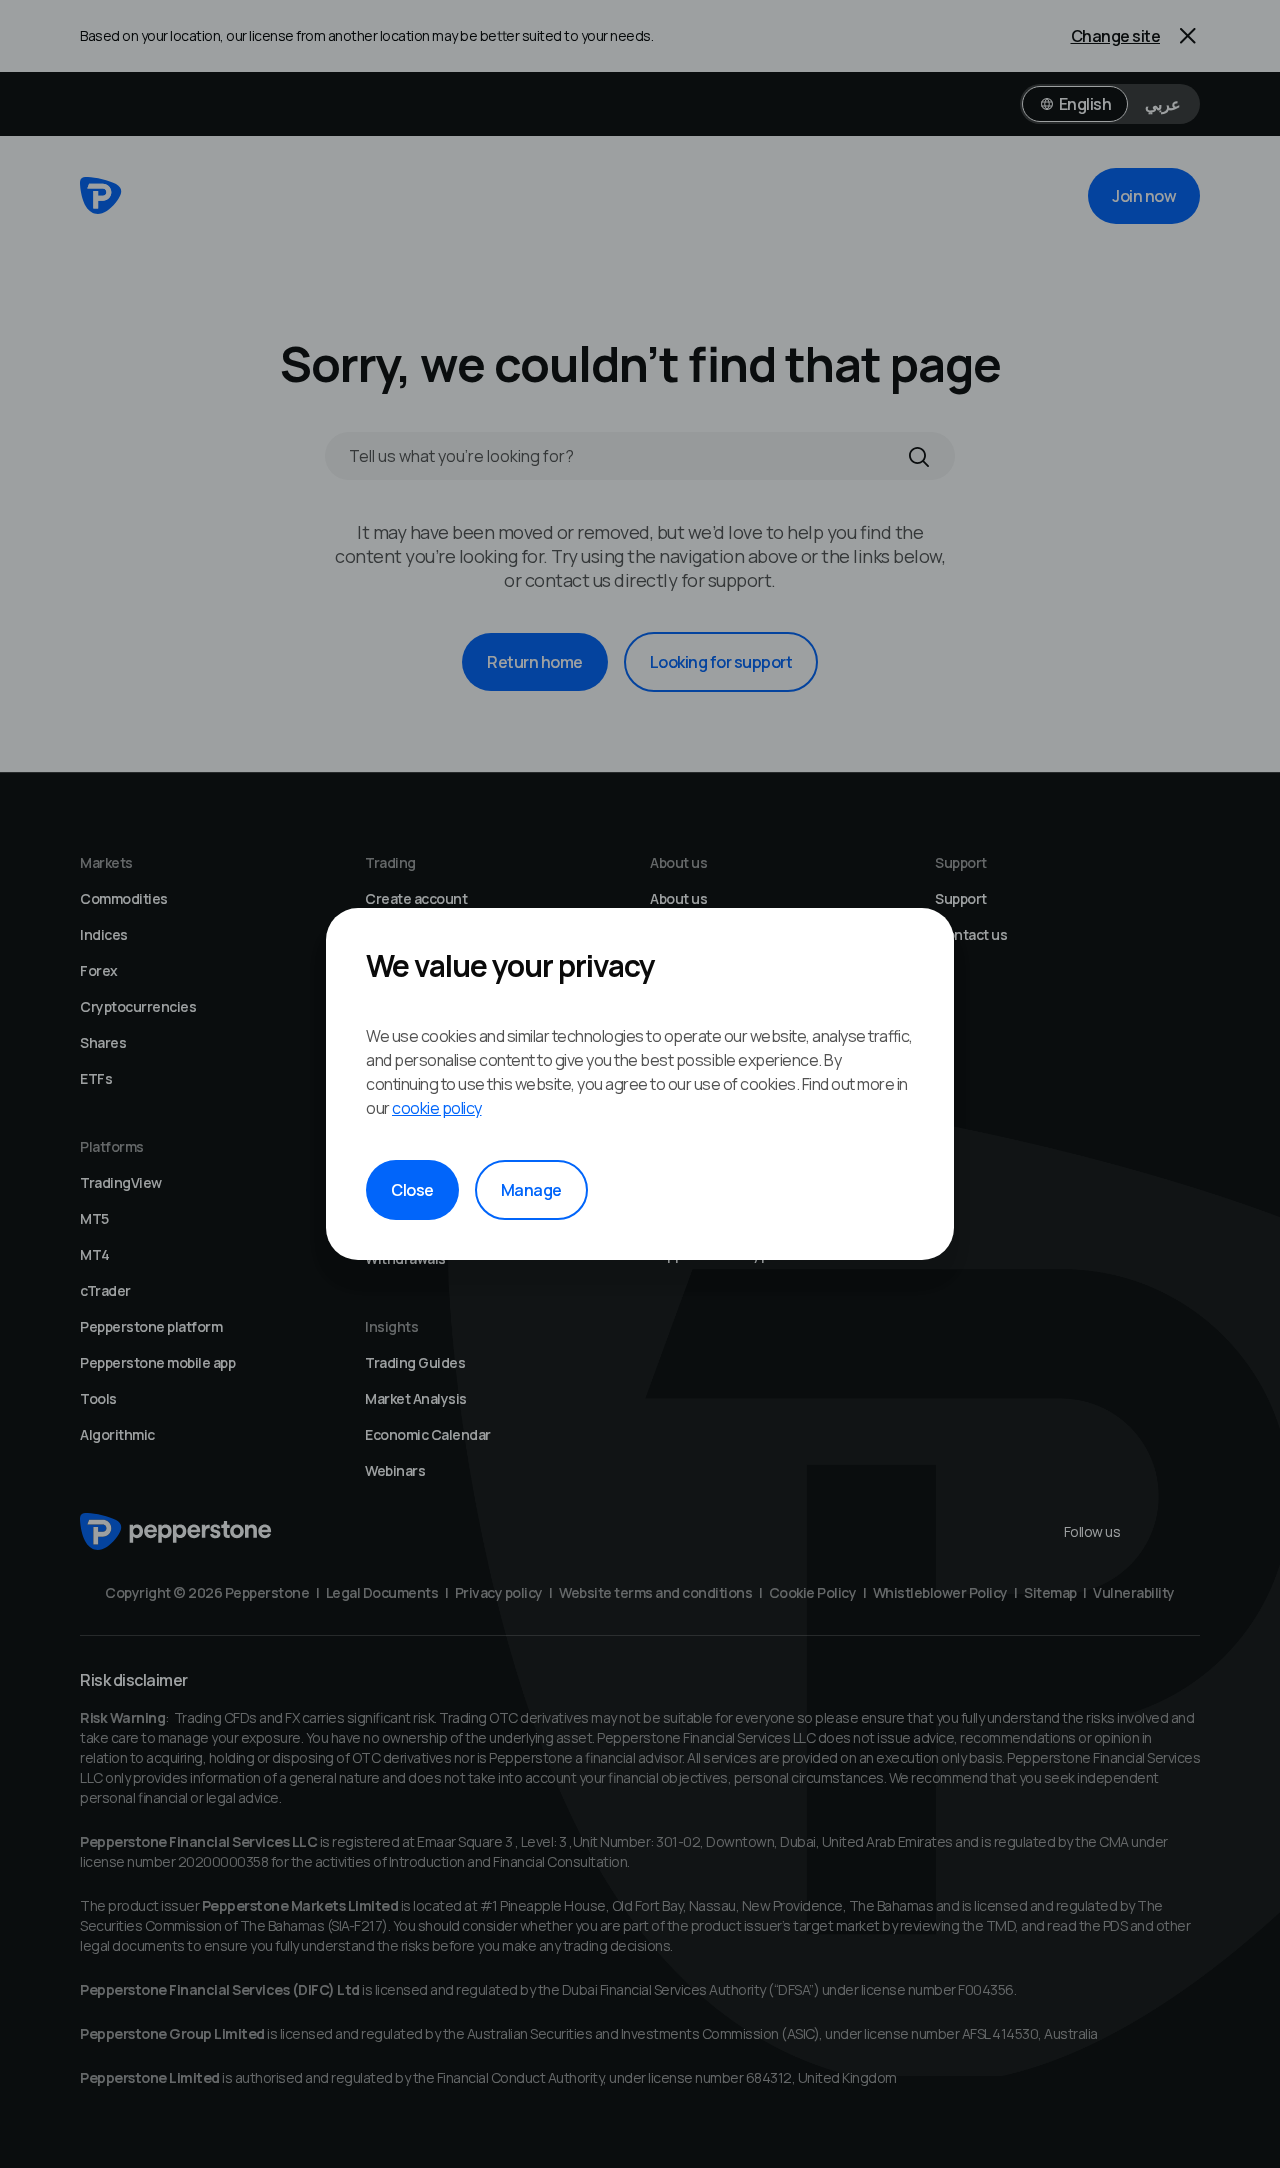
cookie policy (437, 1108)
